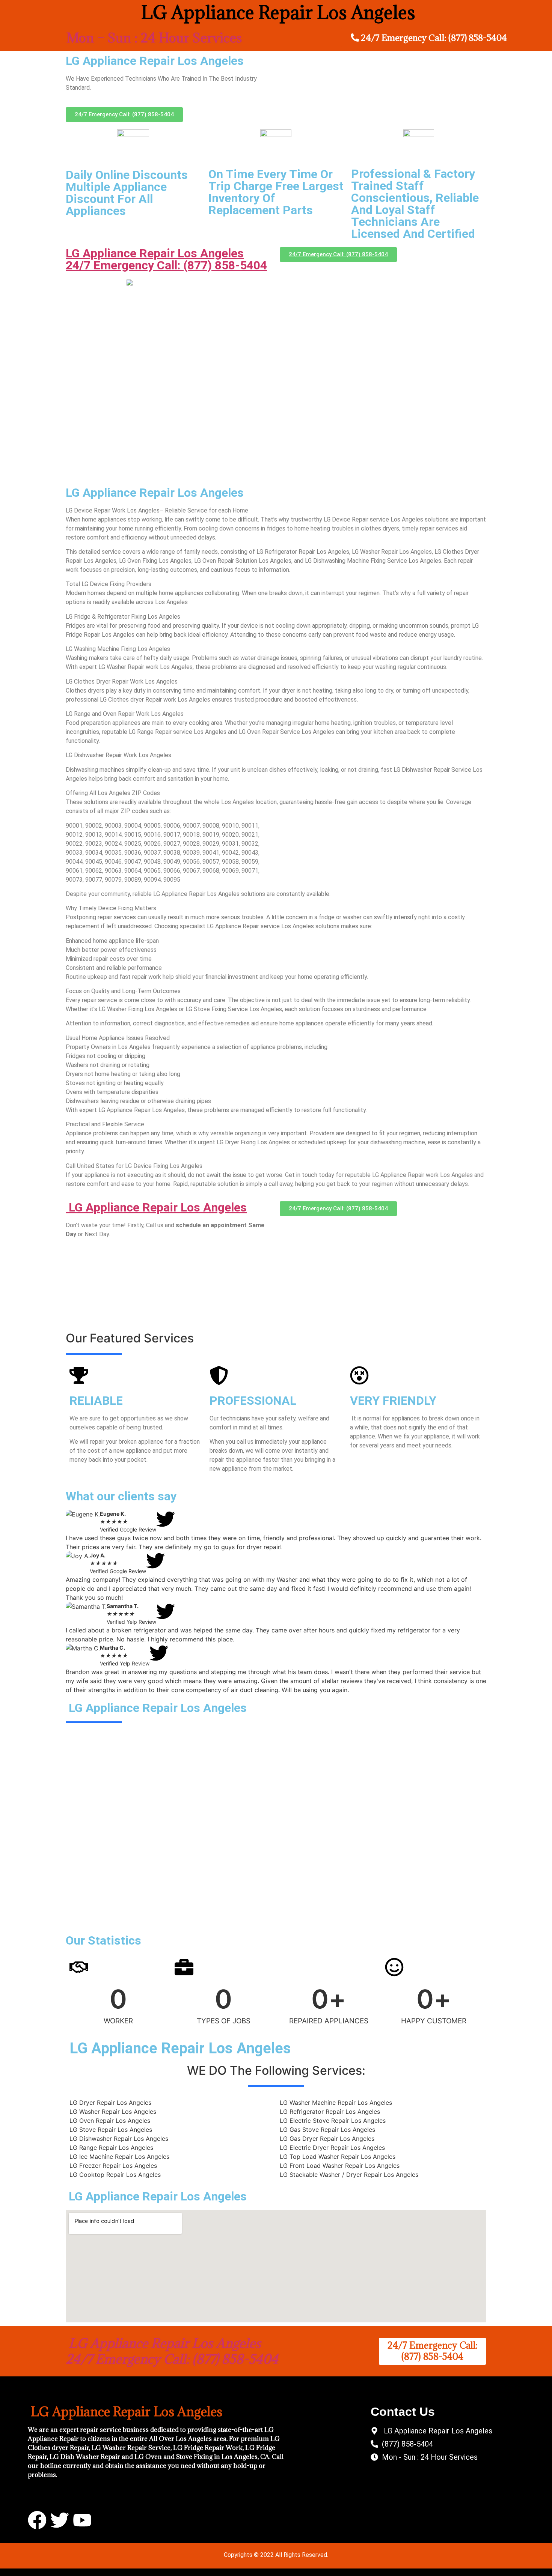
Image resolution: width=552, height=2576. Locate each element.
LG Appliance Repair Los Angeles (156, 1207)
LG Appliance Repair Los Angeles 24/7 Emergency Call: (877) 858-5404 (166, 259)
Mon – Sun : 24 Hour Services (154, 38)
